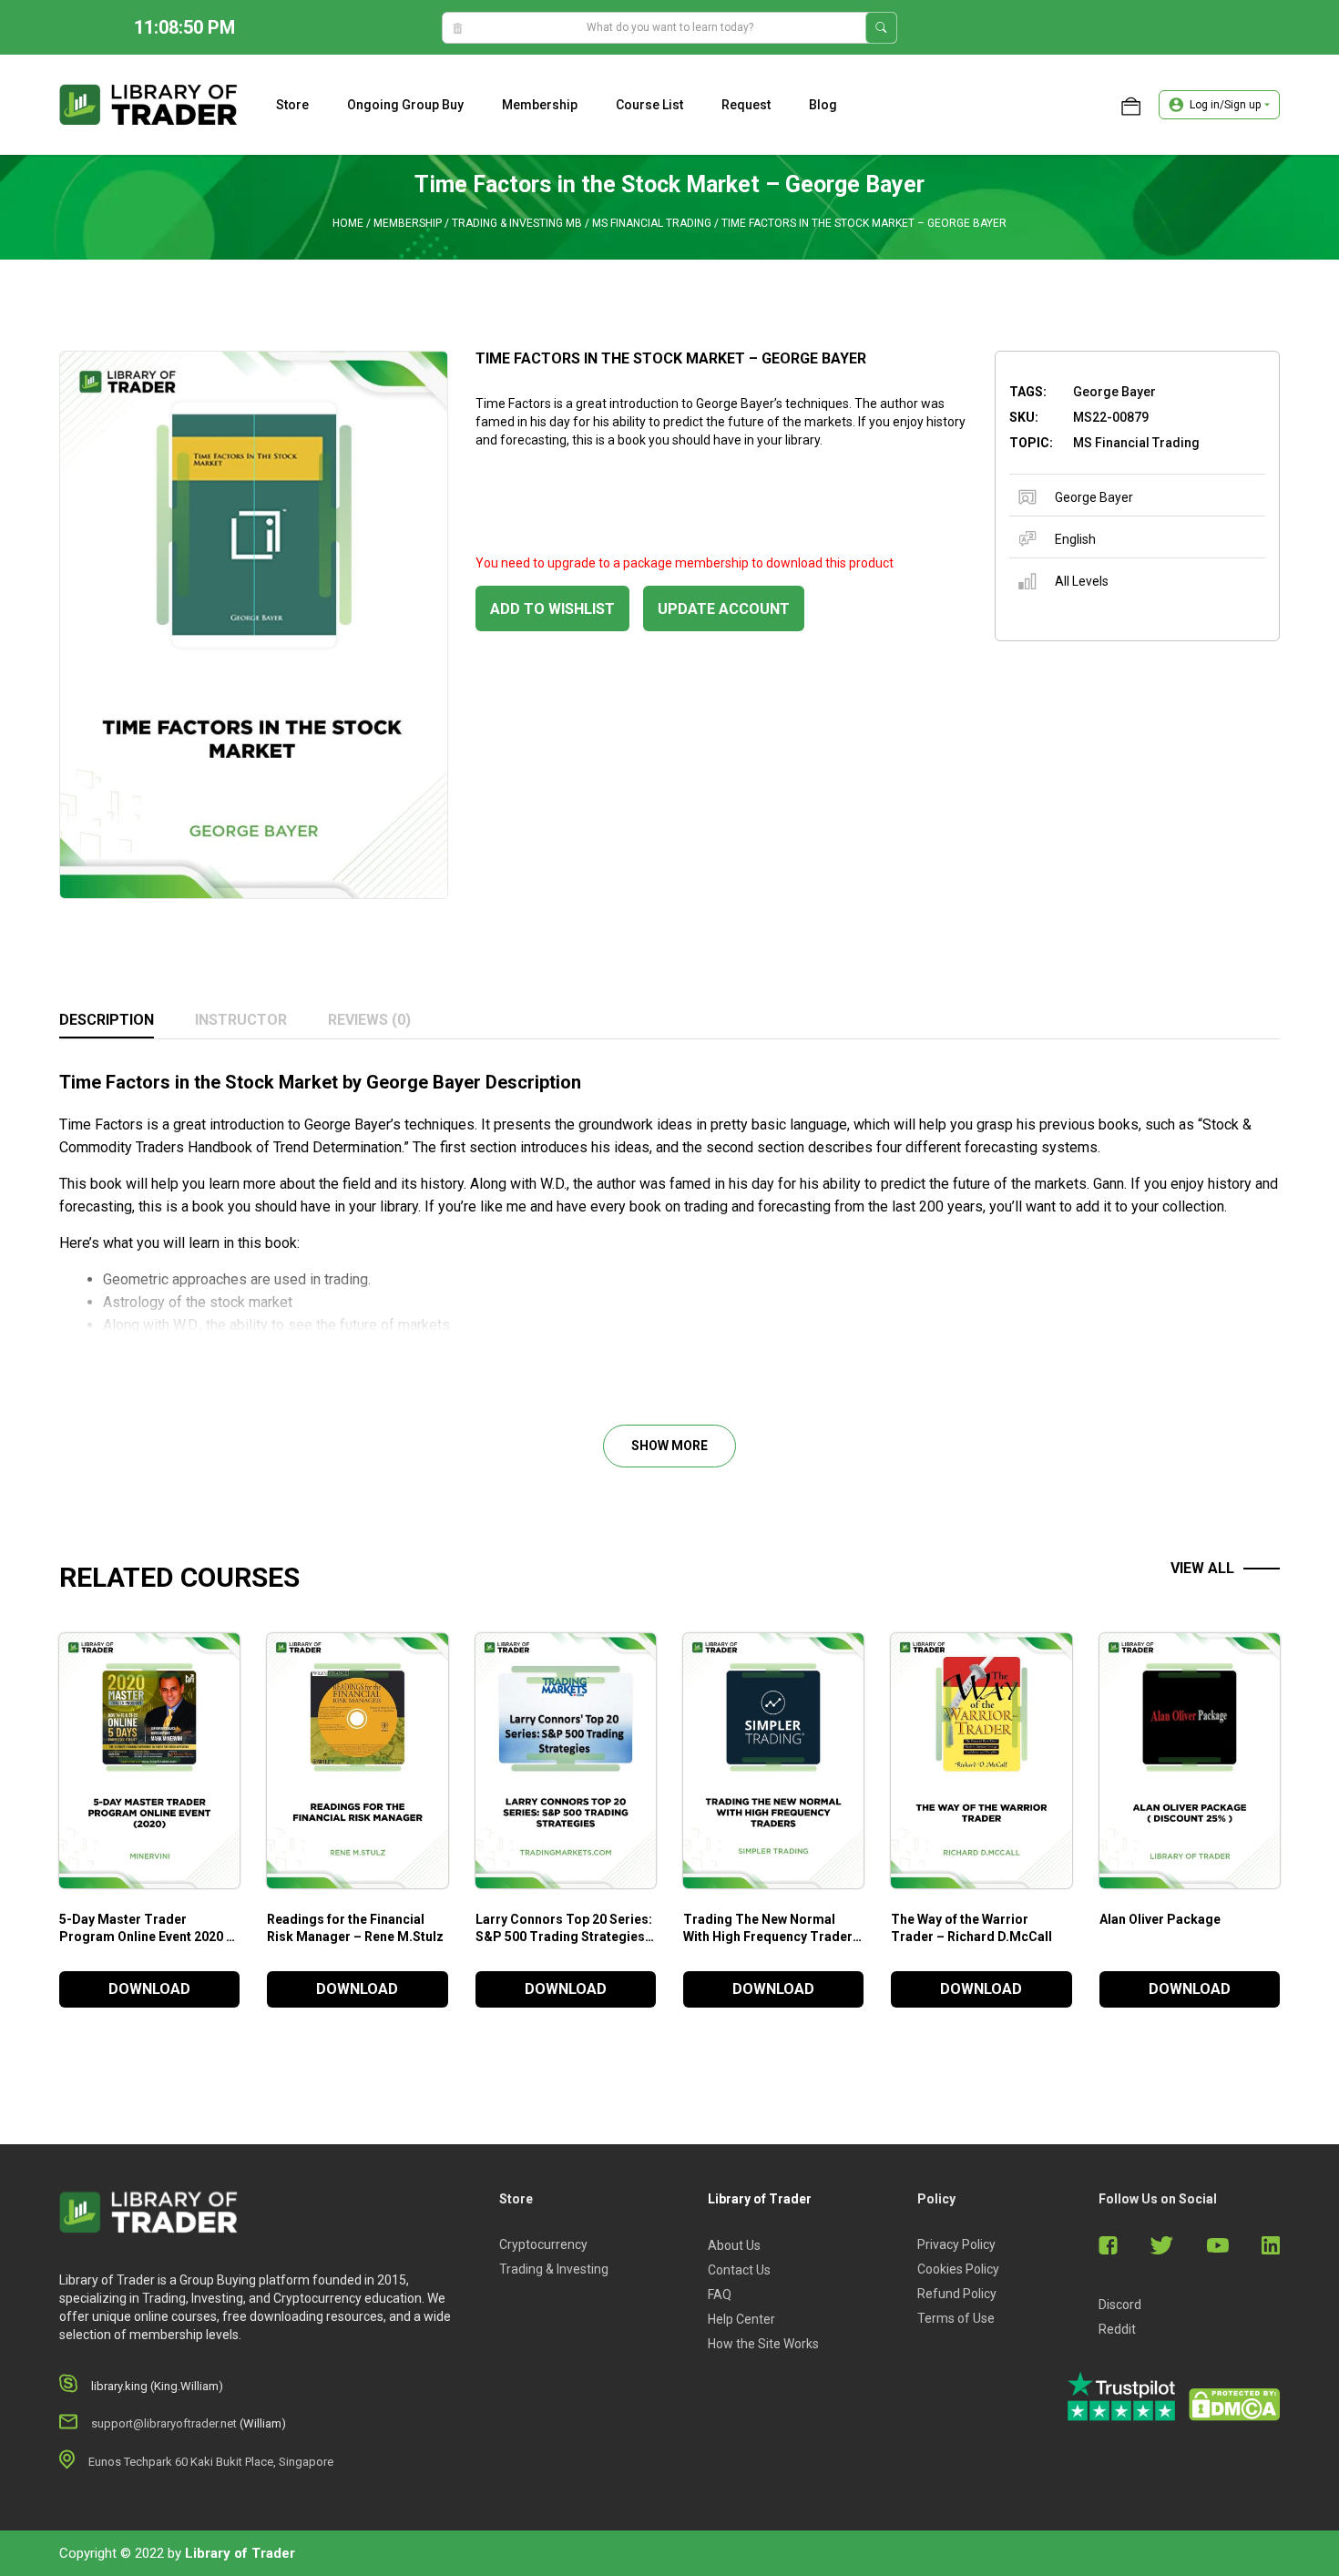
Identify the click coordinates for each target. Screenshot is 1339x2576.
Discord (1120, 2305)
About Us (734, 2245)
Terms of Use (956, 2318)
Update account (724, 609)
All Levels (1082, 581)
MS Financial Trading (652, 223)
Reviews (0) (369, 1020)
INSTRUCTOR (241, 1020)
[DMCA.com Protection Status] (1234, 2405)
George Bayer (1094, 497)
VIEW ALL (1202, 1568)
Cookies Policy (958, 2269)
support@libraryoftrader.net (164, 2423)
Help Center (741, 2319)
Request (746, 105)
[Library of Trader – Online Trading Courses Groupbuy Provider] (148, 104)
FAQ (720, 2295)
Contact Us (739, 2270)
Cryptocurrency (543, 2244)
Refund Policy (957, 2294)
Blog (823, 105)
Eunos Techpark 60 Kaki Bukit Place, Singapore (211, 2462)
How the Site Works (763, 2344)
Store (292, 105)
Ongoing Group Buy (405, 105)
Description (107, 1020)
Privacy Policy (956, 2244)
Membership (540, 105)
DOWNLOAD (149, 1989)
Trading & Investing (554, 2269)
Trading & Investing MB (517, 223)
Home (348, 223)
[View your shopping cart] (1131, 105)
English (1075, 539)
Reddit (1117, 2329)
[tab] (107, 1021)
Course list (649, 105)
